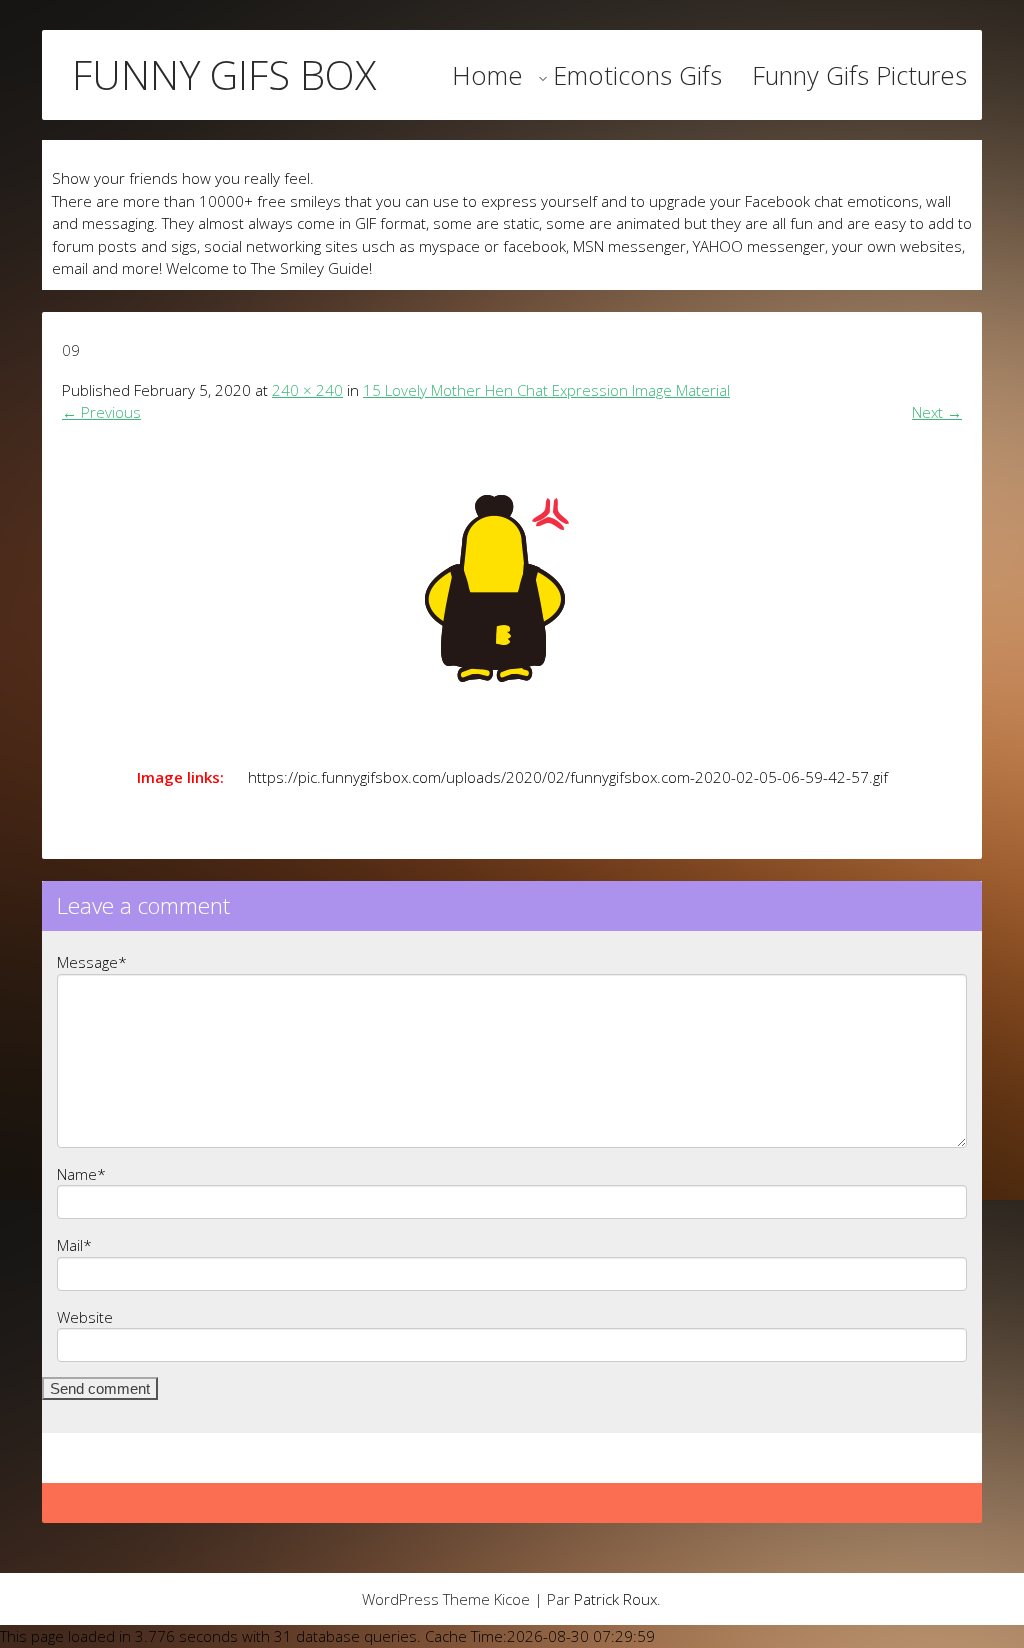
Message (92, 962)
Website (85, 1317)
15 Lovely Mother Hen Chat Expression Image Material (546, 390)
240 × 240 (307, 390)
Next (937, 412)
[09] (512, 589)
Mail (74, 1245)
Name (81, 1174)
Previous (101, 412)
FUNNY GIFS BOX (224, 75)
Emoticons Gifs (637, 75)
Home (487, 75)
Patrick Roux (615, 1599)
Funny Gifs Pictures (859, 75)
